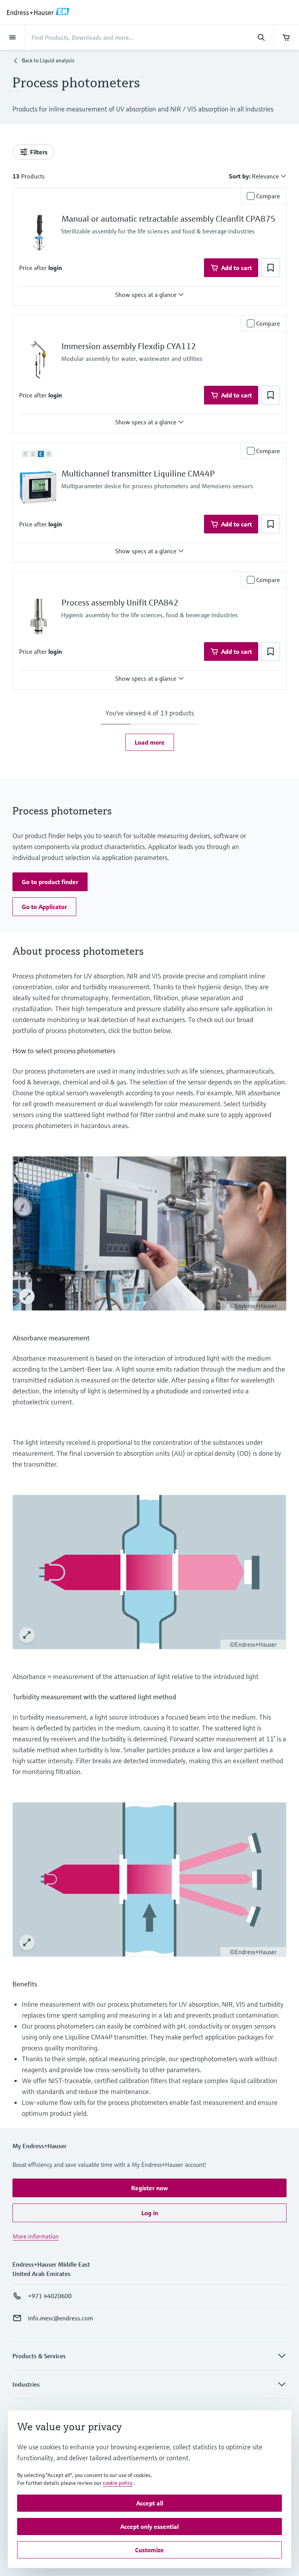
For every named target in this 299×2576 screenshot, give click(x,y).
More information (36, 2236)
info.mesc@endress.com (61, 2318)
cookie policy (118, 2483)
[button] (55, 268)
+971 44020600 (50, 2296)
